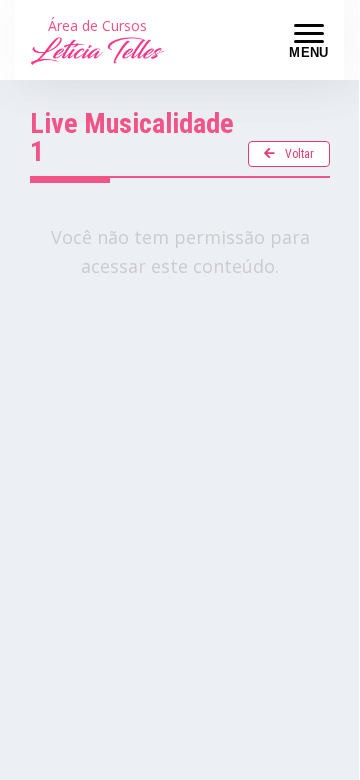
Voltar (299, 154)
